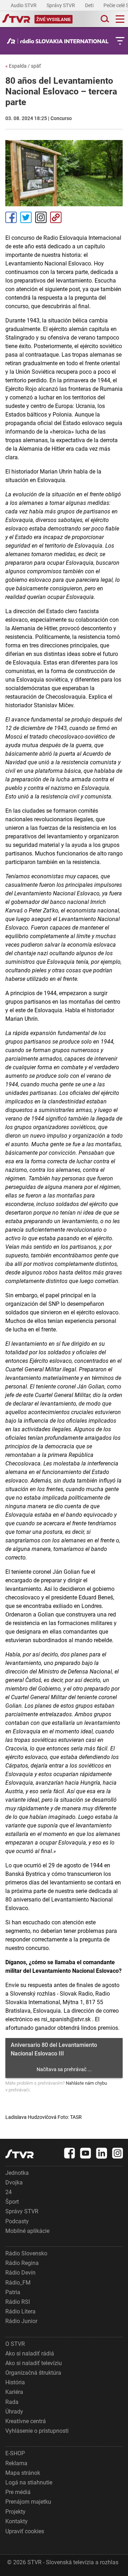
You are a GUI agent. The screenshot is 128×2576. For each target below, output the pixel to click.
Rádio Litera (20, 2311)
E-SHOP (15, 2453)
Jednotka (17, 2173)
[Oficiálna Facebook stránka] (70, 2153)
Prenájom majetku (28, 2502)
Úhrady (14, 2412)
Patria (13, 2292)
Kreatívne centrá (26, 2421)
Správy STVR (61, 5)
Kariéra (14, 2392)
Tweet (26, 217)
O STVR (15, 2344)
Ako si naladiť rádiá (30, 2353)
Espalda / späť (23, 66)
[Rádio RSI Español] (60, 41)
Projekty (15, 2512)
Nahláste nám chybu (86, 2083)
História (15, 2382)
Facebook (11, 217)
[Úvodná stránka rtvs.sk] (16, 19)
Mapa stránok (23, 2473)
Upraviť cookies (25, 2531)
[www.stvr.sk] (20, 2154)
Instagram (41, 217)
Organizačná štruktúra (33, 2373)
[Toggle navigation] (120, 19)
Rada (12, 2402)
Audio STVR (24, 5)
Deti (90, 5)
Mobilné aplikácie (27, 2231)
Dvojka (14, 2182)
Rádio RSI (18, 2302)
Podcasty (17, 2221)
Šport (12, 2202)
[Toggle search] (104, 19)
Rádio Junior (21, 2321)
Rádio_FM (18, 2283)
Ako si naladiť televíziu (34, 2363)
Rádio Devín (20, 2273)
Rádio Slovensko (26, 2253)
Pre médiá (18, 2492)
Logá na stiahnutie (29, 2482)
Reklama (16, 2463)
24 (9, 2192)
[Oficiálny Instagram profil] (118, 2153)
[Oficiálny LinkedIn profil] (102, 2153)
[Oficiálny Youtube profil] (86, 2153)
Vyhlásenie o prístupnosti (37, 2431)
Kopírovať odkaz (56, 217)
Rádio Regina (22, 2263)
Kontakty (17, 2521)
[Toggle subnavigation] (120, 41)
